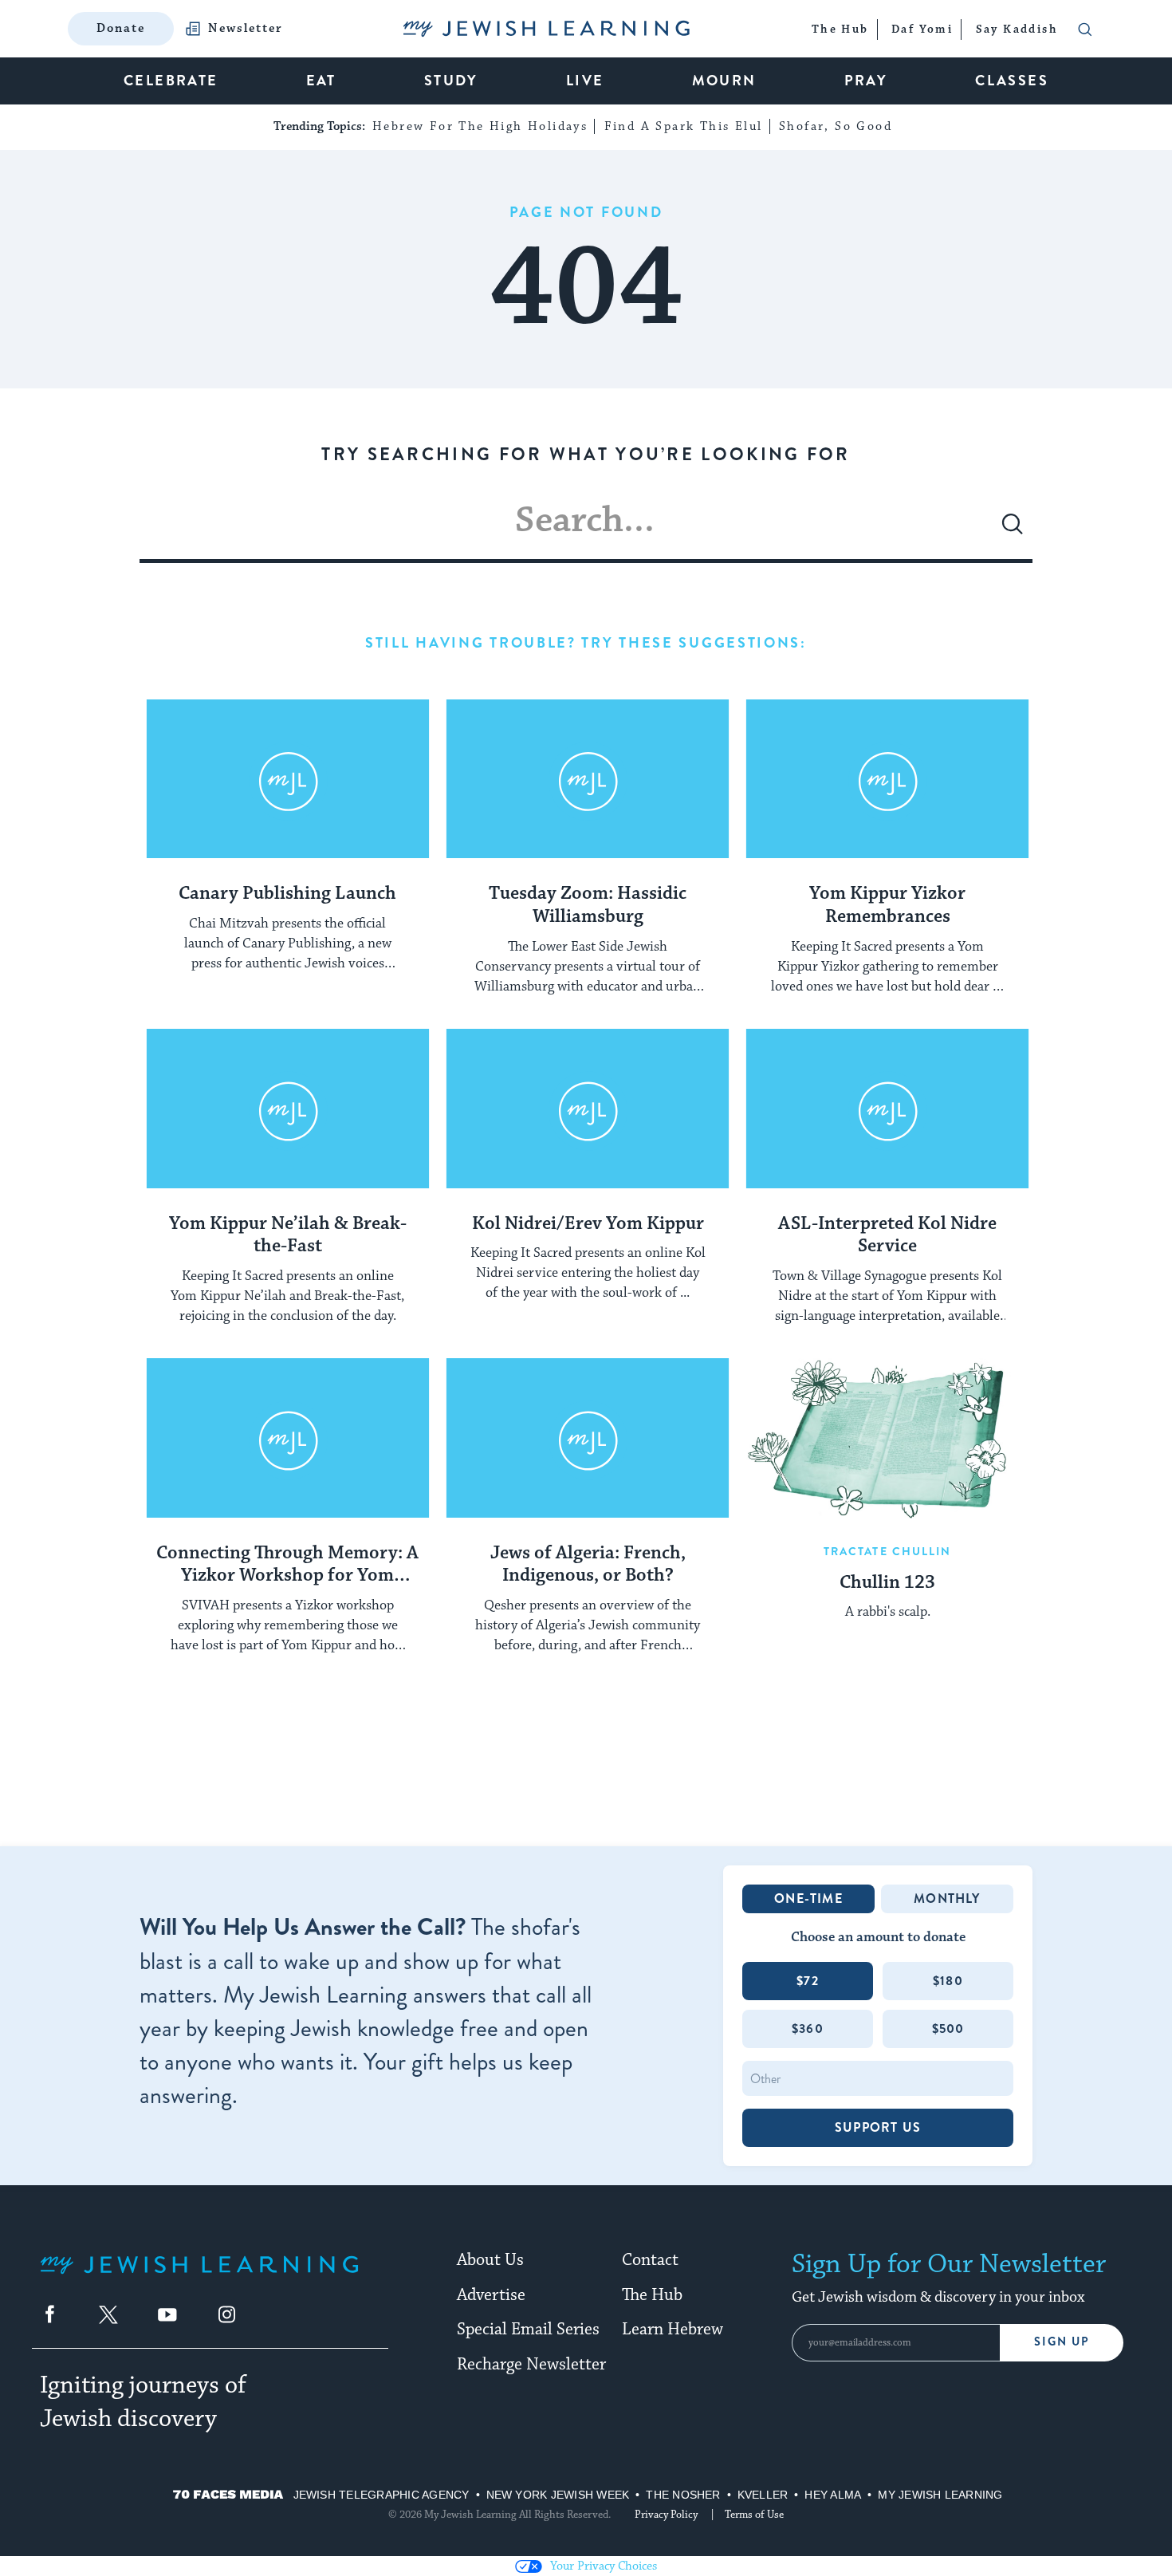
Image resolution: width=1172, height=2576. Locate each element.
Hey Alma (833, 2495)
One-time (808, 1899)
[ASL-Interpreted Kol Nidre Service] (887, 1109)
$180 (948, 1981)
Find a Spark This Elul (684, 126)
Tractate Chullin (888, 1551)
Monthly (947, 1899)
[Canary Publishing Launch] (288, 779)
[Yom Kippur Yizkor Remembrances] (887, 779)
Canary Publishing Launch (287, 894)
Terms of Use (754, 2515)
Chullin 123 (887, 1583)
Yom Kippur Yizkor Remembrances (887, 906)
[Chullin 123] (887, 1438)
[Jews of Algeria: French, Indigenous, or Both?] (588, 1438)
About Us (490, 2260)
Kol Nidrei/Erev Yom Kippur (588, 1224)
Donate (121, 28)
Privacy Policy (666, 2515)
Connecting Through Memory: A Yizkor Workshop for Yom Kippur (287, 1566)
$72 (808, 1981)
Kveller (763, 2495)
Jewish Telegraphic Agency (381, 2495)
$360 (808, 2029)
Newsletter (246, 29)
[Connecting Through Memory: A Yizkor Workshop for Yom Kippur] (288, 1438)
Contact (650, 2260)
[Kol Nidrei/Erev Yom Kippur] (588, 1109)
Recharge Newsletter (531, 2365)
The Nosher (683, 2495)
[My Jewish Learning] (199, 2277)
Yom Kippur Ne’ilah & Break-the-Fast (288, 1236)
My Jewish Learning (940, 2495)
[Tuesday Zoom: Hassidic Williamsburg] (588, 779)
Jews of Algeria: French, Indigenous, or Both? (588, 1565)
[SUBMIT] (1013, 530)
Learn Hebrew (673, 2330)
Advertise (491, 2295)
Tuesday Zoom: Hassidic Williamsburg (588, 906)
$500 (948, 2029)
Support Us (878, 2127)
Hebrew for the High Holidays (480, 126)
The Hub (652, 2295)
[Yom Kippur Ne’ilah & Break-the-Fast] (288, 1109)
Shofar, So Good (836, 126)
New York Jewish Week (558, 2495)
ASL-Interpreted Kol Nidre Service (887, 1236)
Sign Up (1062, 2342)
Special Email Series (528, 2330)
